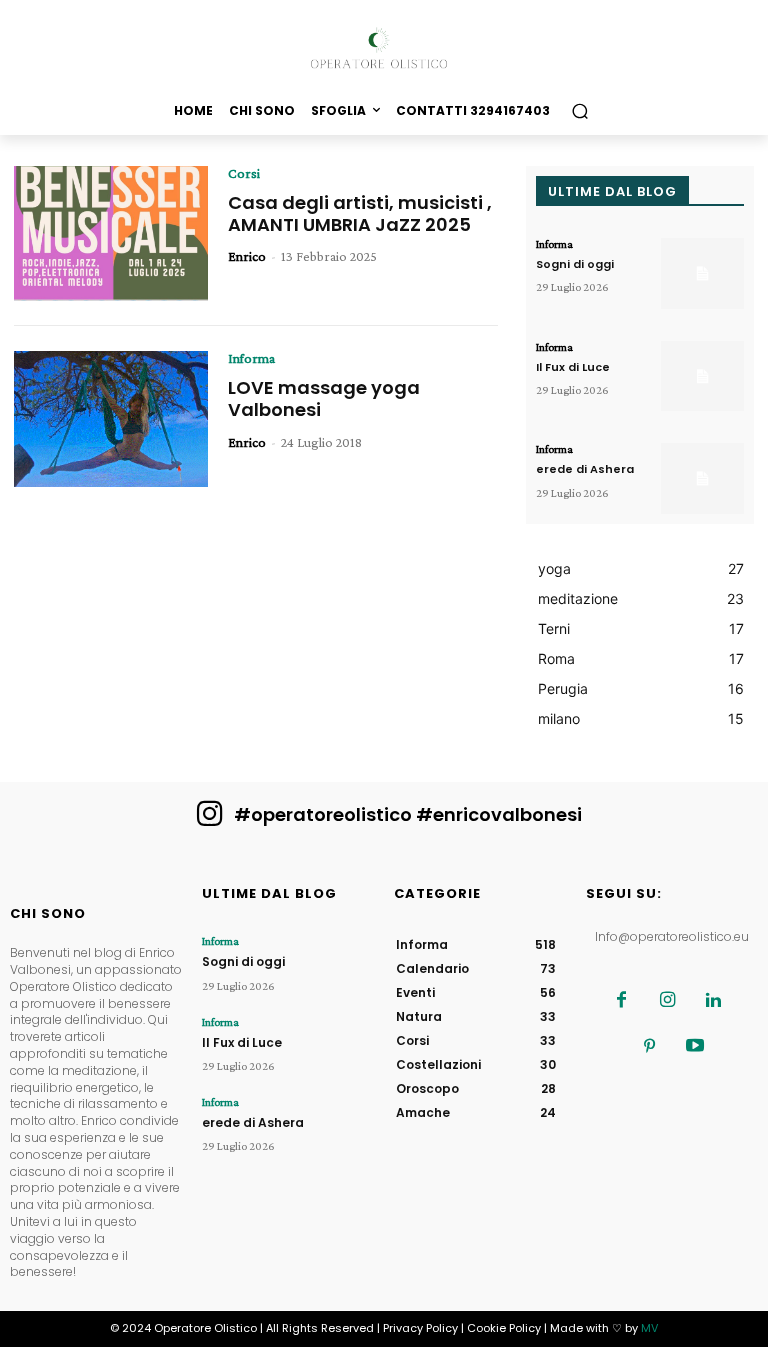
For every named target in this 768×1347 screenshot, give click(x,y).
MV (649, 1328)
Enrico (247, 256)
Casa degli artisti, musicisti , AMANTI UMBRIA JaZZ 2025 (360, 213)
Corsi (244, 173)
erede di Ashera (585, 469)
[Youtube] (695, 1047)
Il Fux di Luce (573, 367)
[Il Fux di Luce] (702, 376)
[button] (579, 110)
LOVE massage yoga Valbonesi (324, 398)
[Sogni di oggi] (702, 273)
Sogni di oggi (575, 264)
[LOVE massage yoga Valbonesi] (111, 419)
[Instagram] (667, 1001)
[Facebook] (621, 1001)
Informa (251, 358)
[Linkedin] (713, 1001)
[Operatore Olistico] (384, 48)
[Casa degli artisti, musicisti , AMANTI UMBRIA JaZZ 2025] (111, 234)
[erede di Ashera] (702, 478)
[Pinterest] (649, 1047)
